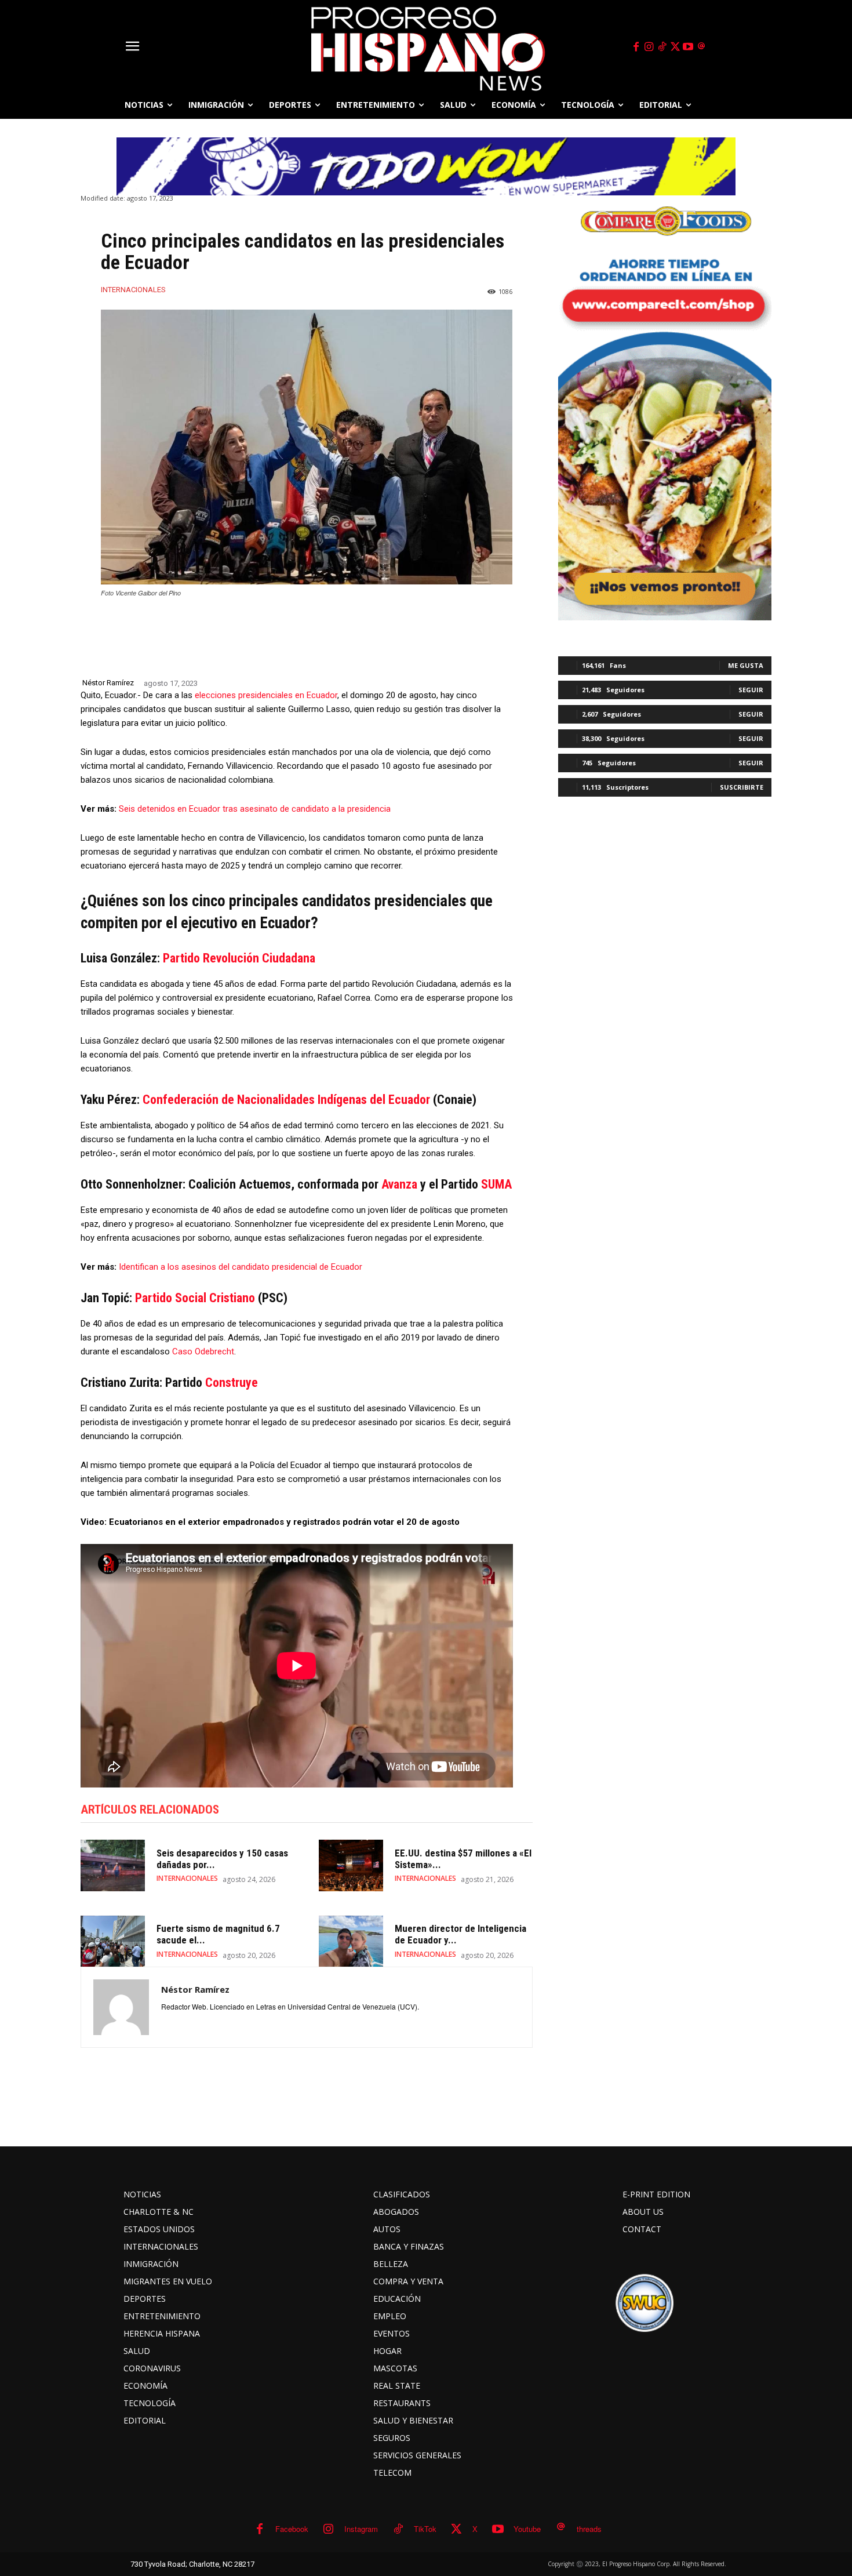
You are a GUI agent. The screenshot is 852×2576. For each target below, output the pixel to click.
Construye (232, 1383)
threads (589, 2529)
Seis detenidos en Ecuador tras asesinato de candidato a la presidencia (255, 809)
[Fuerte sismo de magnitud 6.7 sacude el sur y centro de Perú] (113, 1941)
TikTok (425, 2529)
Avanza (399, 1184)
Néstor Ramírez (108, 683)
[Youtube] (689, 47)
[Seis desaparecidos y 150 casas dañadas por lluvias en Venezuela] (113, 1865)
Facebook (292, 2529)
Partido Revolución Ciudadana (239, 958)
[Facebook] (636, 47)
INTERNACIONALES (133, 290)
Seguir (751, 690)
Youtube (527, 2529)
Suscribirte (742, 787)
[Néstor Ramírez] (121, 2007)
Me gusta (746, 665)
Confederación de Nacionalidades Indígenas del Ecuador (286, 1100)
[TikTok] (662, 47)
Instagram (361, 2529)
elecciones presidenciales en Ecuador (266, 695)
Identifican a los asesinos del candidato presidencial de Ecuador (241, 1267)
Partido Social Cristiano (195, 1298)
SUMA (496, 1184)
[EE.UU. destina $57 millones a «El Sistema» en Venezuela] (351, 1865)
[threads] (701, 47)
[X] (675, 47)
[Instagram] (649, 47)
